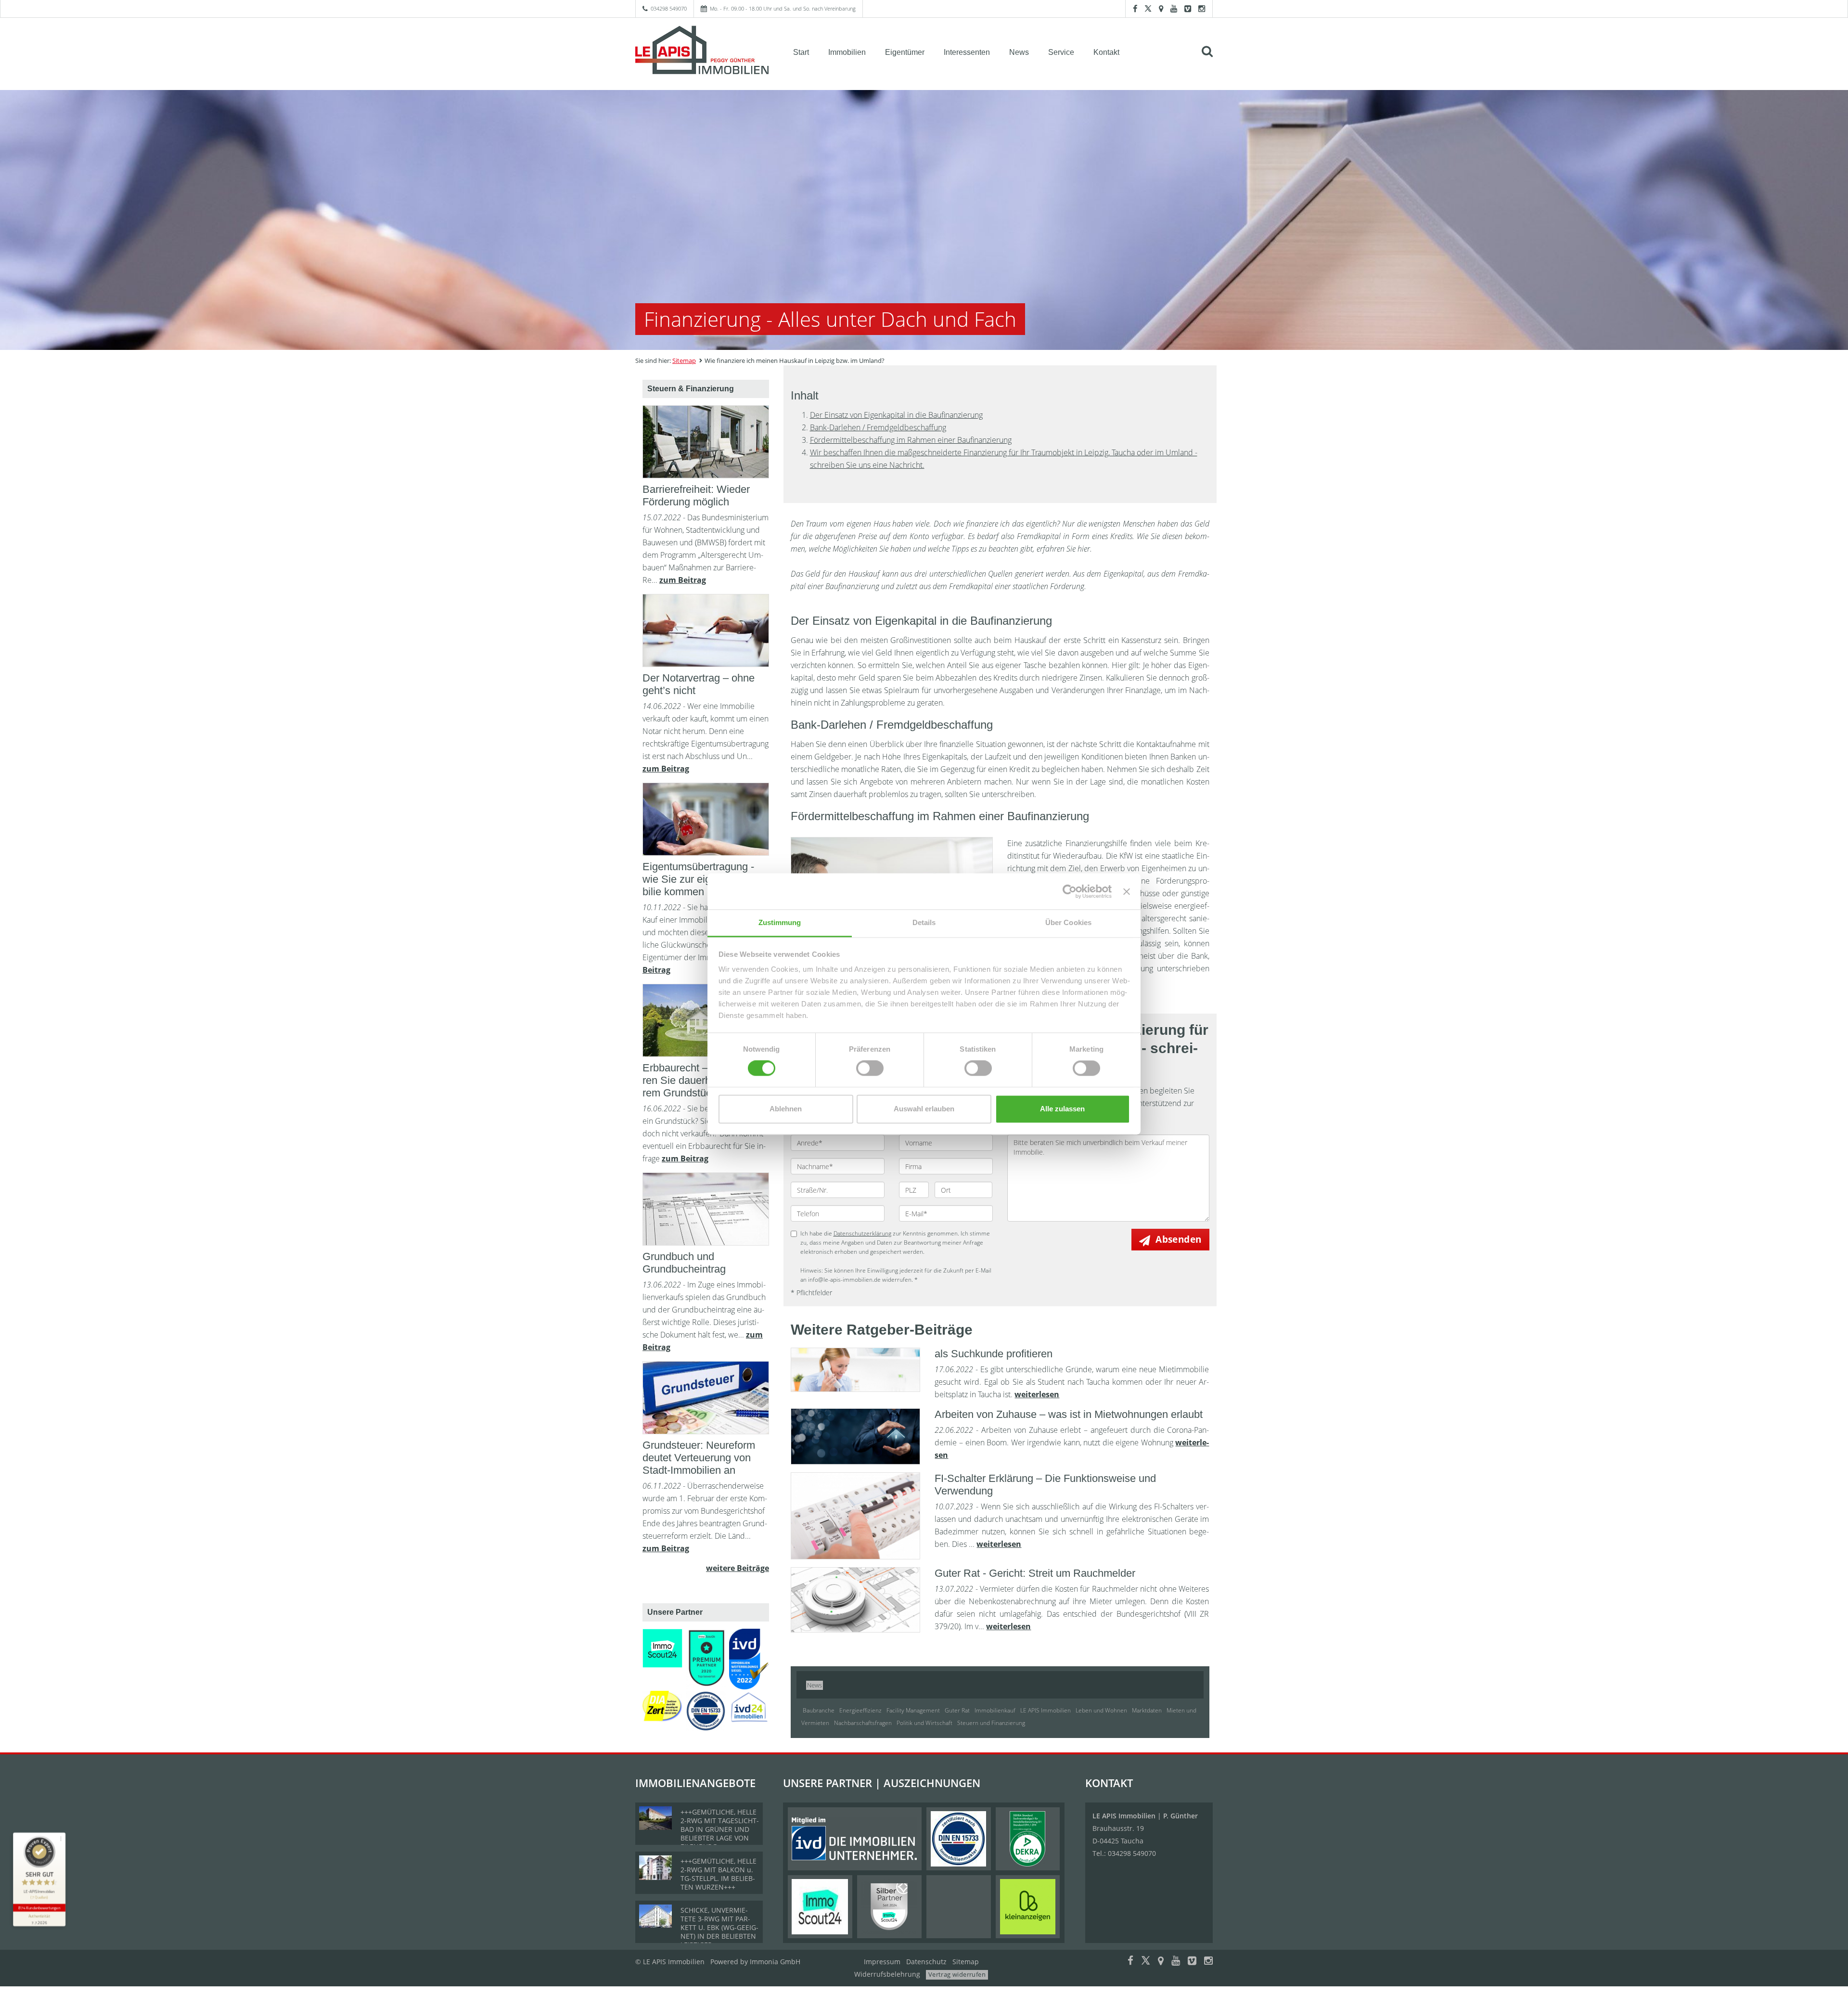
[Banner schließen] (1127, 891)
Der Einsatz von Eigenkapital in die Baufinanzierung (896, 415)
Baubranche (819, 1710)
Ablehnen (786, 1109)
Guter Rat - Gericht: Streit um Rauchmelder (1035, 1573)
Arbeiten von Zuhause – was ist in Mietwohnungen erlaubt (1069, 1414)
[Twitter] (1148, 8)
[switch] (870, 1068)
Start (801, 52)
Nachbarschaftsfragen (863, 1723)
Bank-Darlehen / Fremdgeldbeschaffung (878, 427)
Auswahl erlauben (924, 1109)
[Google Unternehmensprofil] (1161, 8)
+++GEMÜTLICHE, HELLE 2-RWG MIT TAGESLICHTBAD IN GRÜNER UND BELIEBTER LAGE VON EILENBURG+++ (720, 1829)
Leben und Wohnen (1101, 1710)
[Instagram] (1202, 8)
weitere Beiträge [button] (738, 1568)
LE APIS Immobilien (1046, 1710)
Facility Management (913, 1710)
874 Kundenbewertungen (39, 1908)
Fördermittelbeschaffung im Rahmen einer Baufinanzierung (911, 440)
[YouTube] (1174, 8)
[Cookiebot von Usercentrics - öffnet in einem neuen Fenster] (1070, 891)
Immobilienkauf (995, 1710)
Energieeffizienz (860, 1710)
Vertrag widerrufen (957, 1974)
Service (1061, 52)
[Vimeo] (1188, 8)
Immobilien (847, 52)
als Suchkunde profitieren (994, 1354)
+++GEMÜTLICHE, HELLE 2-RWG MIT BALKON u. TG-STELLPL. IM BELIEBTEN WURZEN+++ (719, 1874)
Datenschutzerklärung (862, 1233)
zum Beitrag (683, 580)
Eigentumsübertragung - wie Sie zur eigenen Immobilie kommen (704, 879)
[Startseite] (702, 51)
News (1019, 52)
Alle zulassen (1062, 1109)
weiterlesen (1037, 1394)
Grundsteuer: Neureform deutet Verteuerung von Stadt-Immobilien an (699, 1458)
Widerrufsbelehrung (887, 1974)
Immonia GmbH (775, 1962)
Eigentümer (905, 52)
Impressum (882, 1962)
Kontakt (1106, 52)
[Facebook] (1135, 8)
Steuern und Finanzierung (991, 1723)
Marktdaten (1147, 1710)
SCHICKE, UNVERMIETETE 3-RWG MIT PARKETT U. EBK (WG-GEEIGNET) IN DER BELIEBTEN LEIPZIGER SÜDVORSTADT (719, 1932)
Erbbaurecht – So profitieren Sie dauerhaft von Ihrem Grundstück (702, 1080)
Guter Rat (957, 1710)
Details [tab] (924, 922)
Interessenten (967, 52)
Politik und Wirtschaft (924, 1723)
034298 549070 (669, 8)
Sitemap (684, 360)
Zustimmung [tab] (780, 922)
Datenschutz (926, 1962)
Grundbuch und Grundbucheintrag (684, 1263)
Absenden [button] (1178, 1239)
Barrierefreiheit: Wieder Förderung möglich (696, 496)
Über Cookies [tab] (1068, 922)
